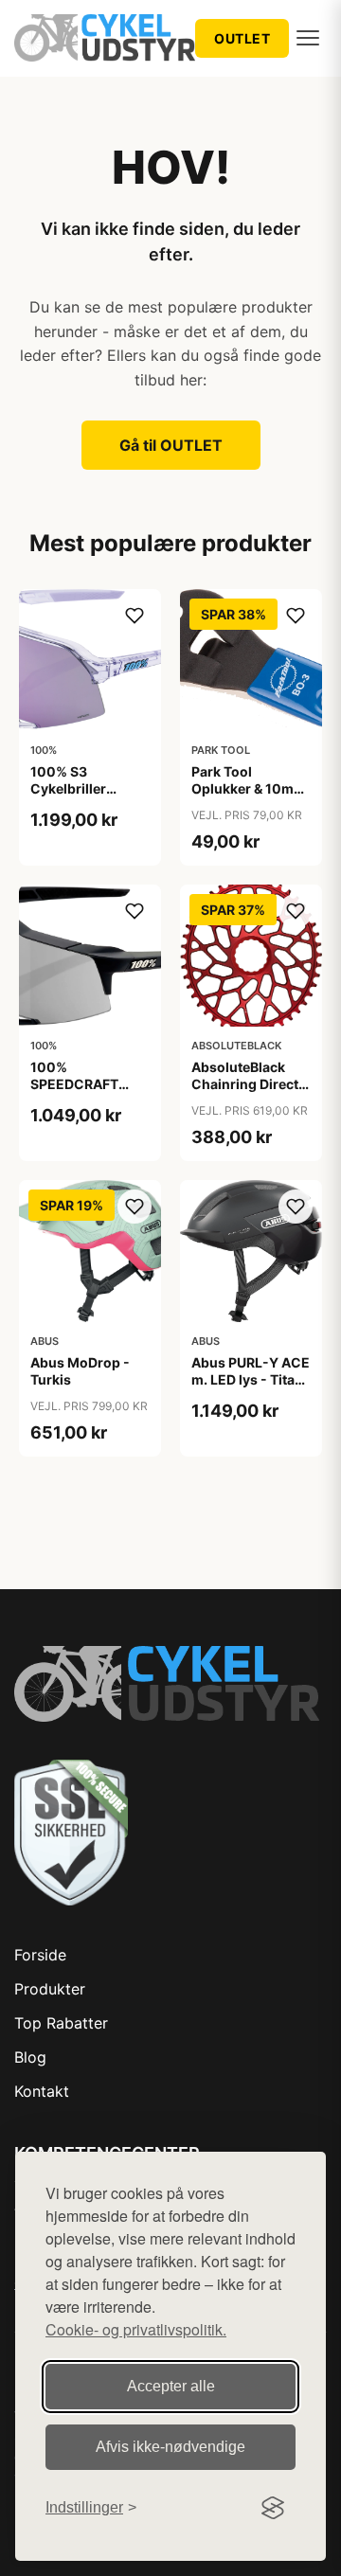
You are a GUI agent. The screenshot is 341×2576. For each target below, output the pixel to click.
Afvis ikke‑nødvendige (170, 2447)
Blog (30, 2057)
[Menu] (308, 38)
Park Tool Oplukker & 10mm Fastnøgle (249, 788)
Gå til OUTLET (171, 445)
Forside (40, 1955)
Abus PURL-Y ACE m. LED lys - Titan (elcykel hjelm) (251, 1379)
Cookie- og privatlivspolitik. (136, 2329)
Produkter (50, 1989)
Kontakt (42, 2091)
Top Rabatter (61, 2023)
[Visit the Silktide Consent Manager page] (273, 2508)
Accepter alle (171, 2386)
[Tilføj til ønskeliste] (135, 616)
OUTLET (242, 38)
